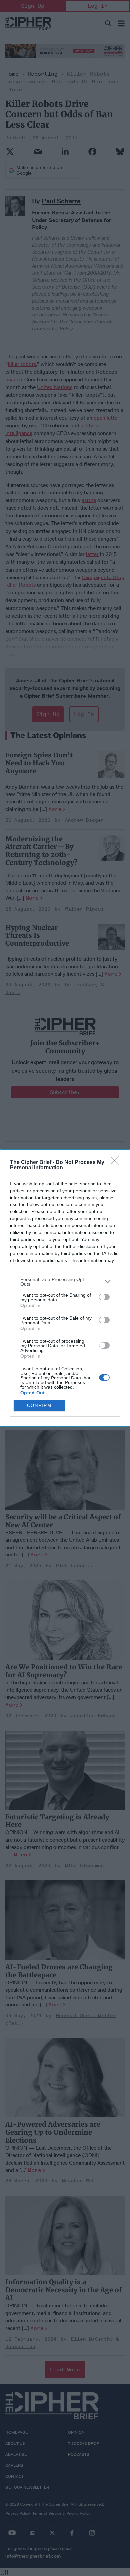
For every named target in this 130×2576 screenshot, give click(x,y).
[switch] (104, 1297)
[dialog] (65, 1288)
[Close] (117, 1163)
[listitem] (65, 1282)
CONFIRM (39, 1406)
